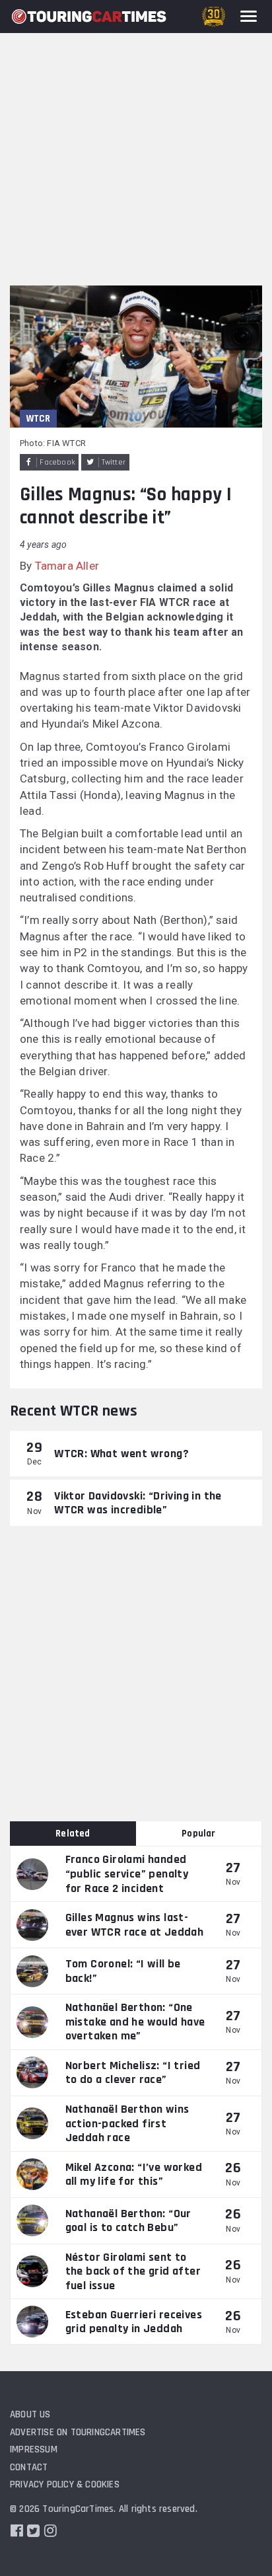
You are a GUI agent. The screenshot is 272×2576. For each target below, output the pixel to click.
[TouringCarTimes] (89, 17)
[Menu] (249, 16)
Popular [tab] (198, 1834)
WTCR (38, 419)
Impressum (34, 2449)
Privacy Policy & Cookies (65, 2484)
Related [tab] (73, 1834)
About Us (30, 2414)
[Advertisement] (136, 143)
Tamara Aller (67, 566)
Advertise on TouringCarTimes (78, 2432)
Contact (29, 2467)
